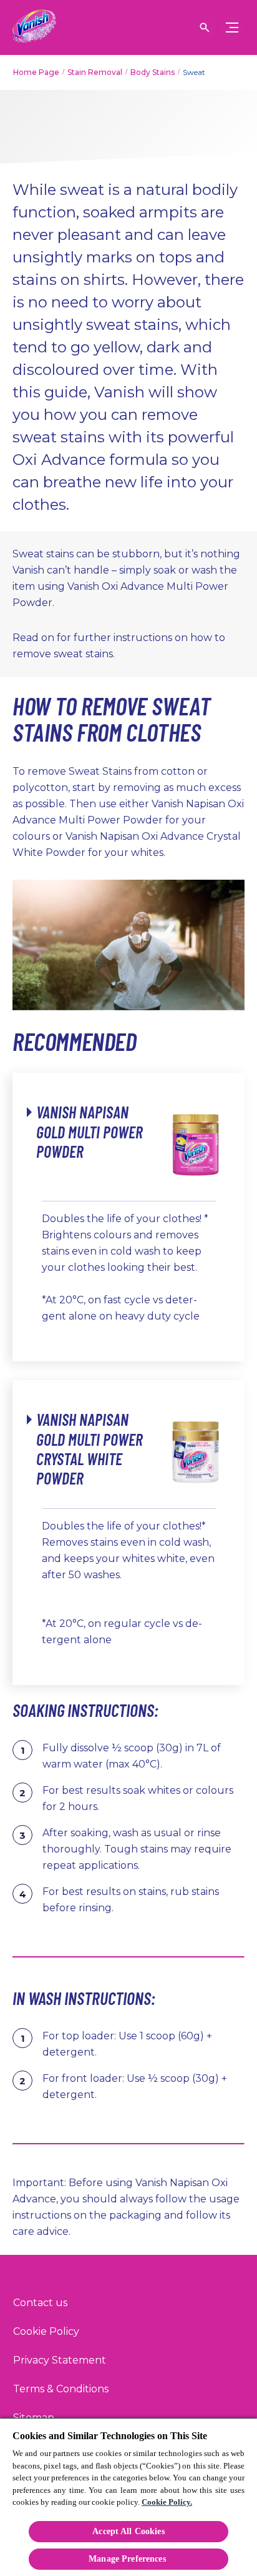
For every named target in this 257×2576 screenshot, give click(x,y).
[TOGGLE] (232, 27)
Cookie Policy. (167, 2502)
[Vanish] (34, 27)
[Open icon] (205, 27)
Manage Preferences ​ (128, 2559)
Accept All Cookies (128, 2531)
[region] (128, 2497)
